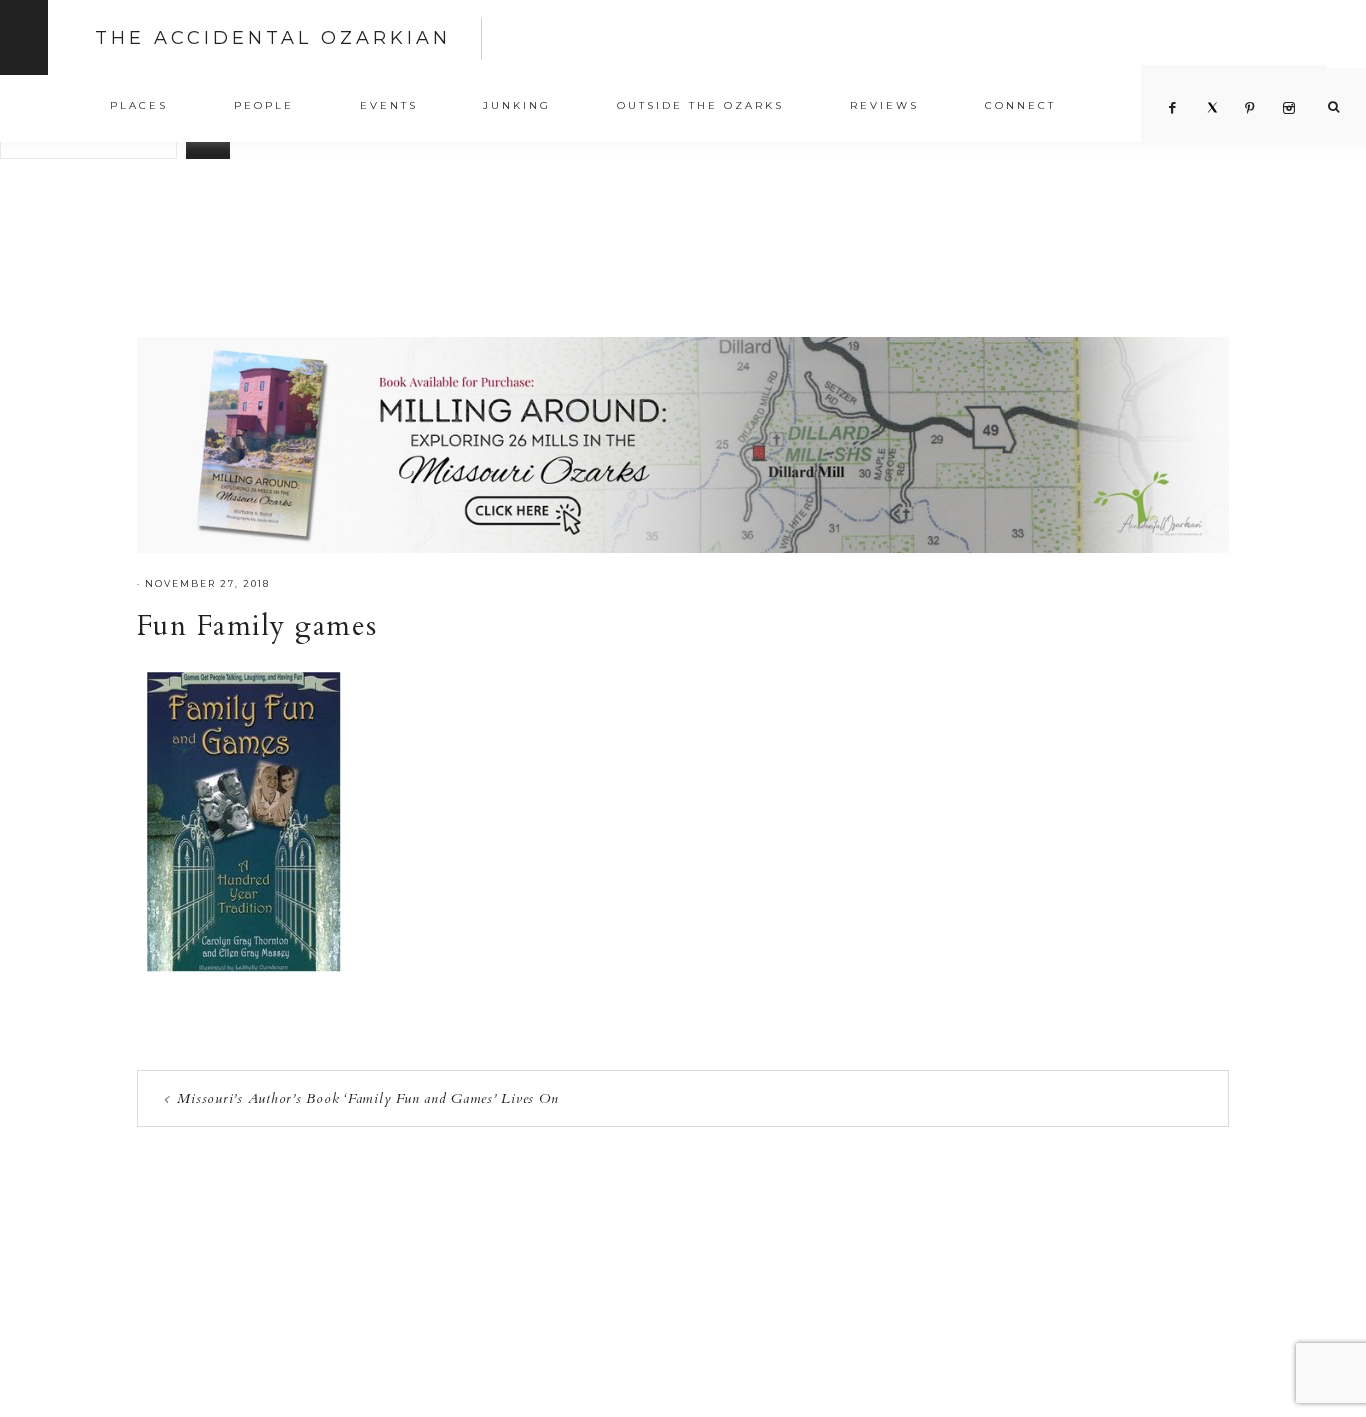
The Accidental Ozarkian (273, 38)
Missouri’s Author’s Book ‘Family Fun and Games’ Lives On (367, 1098)
